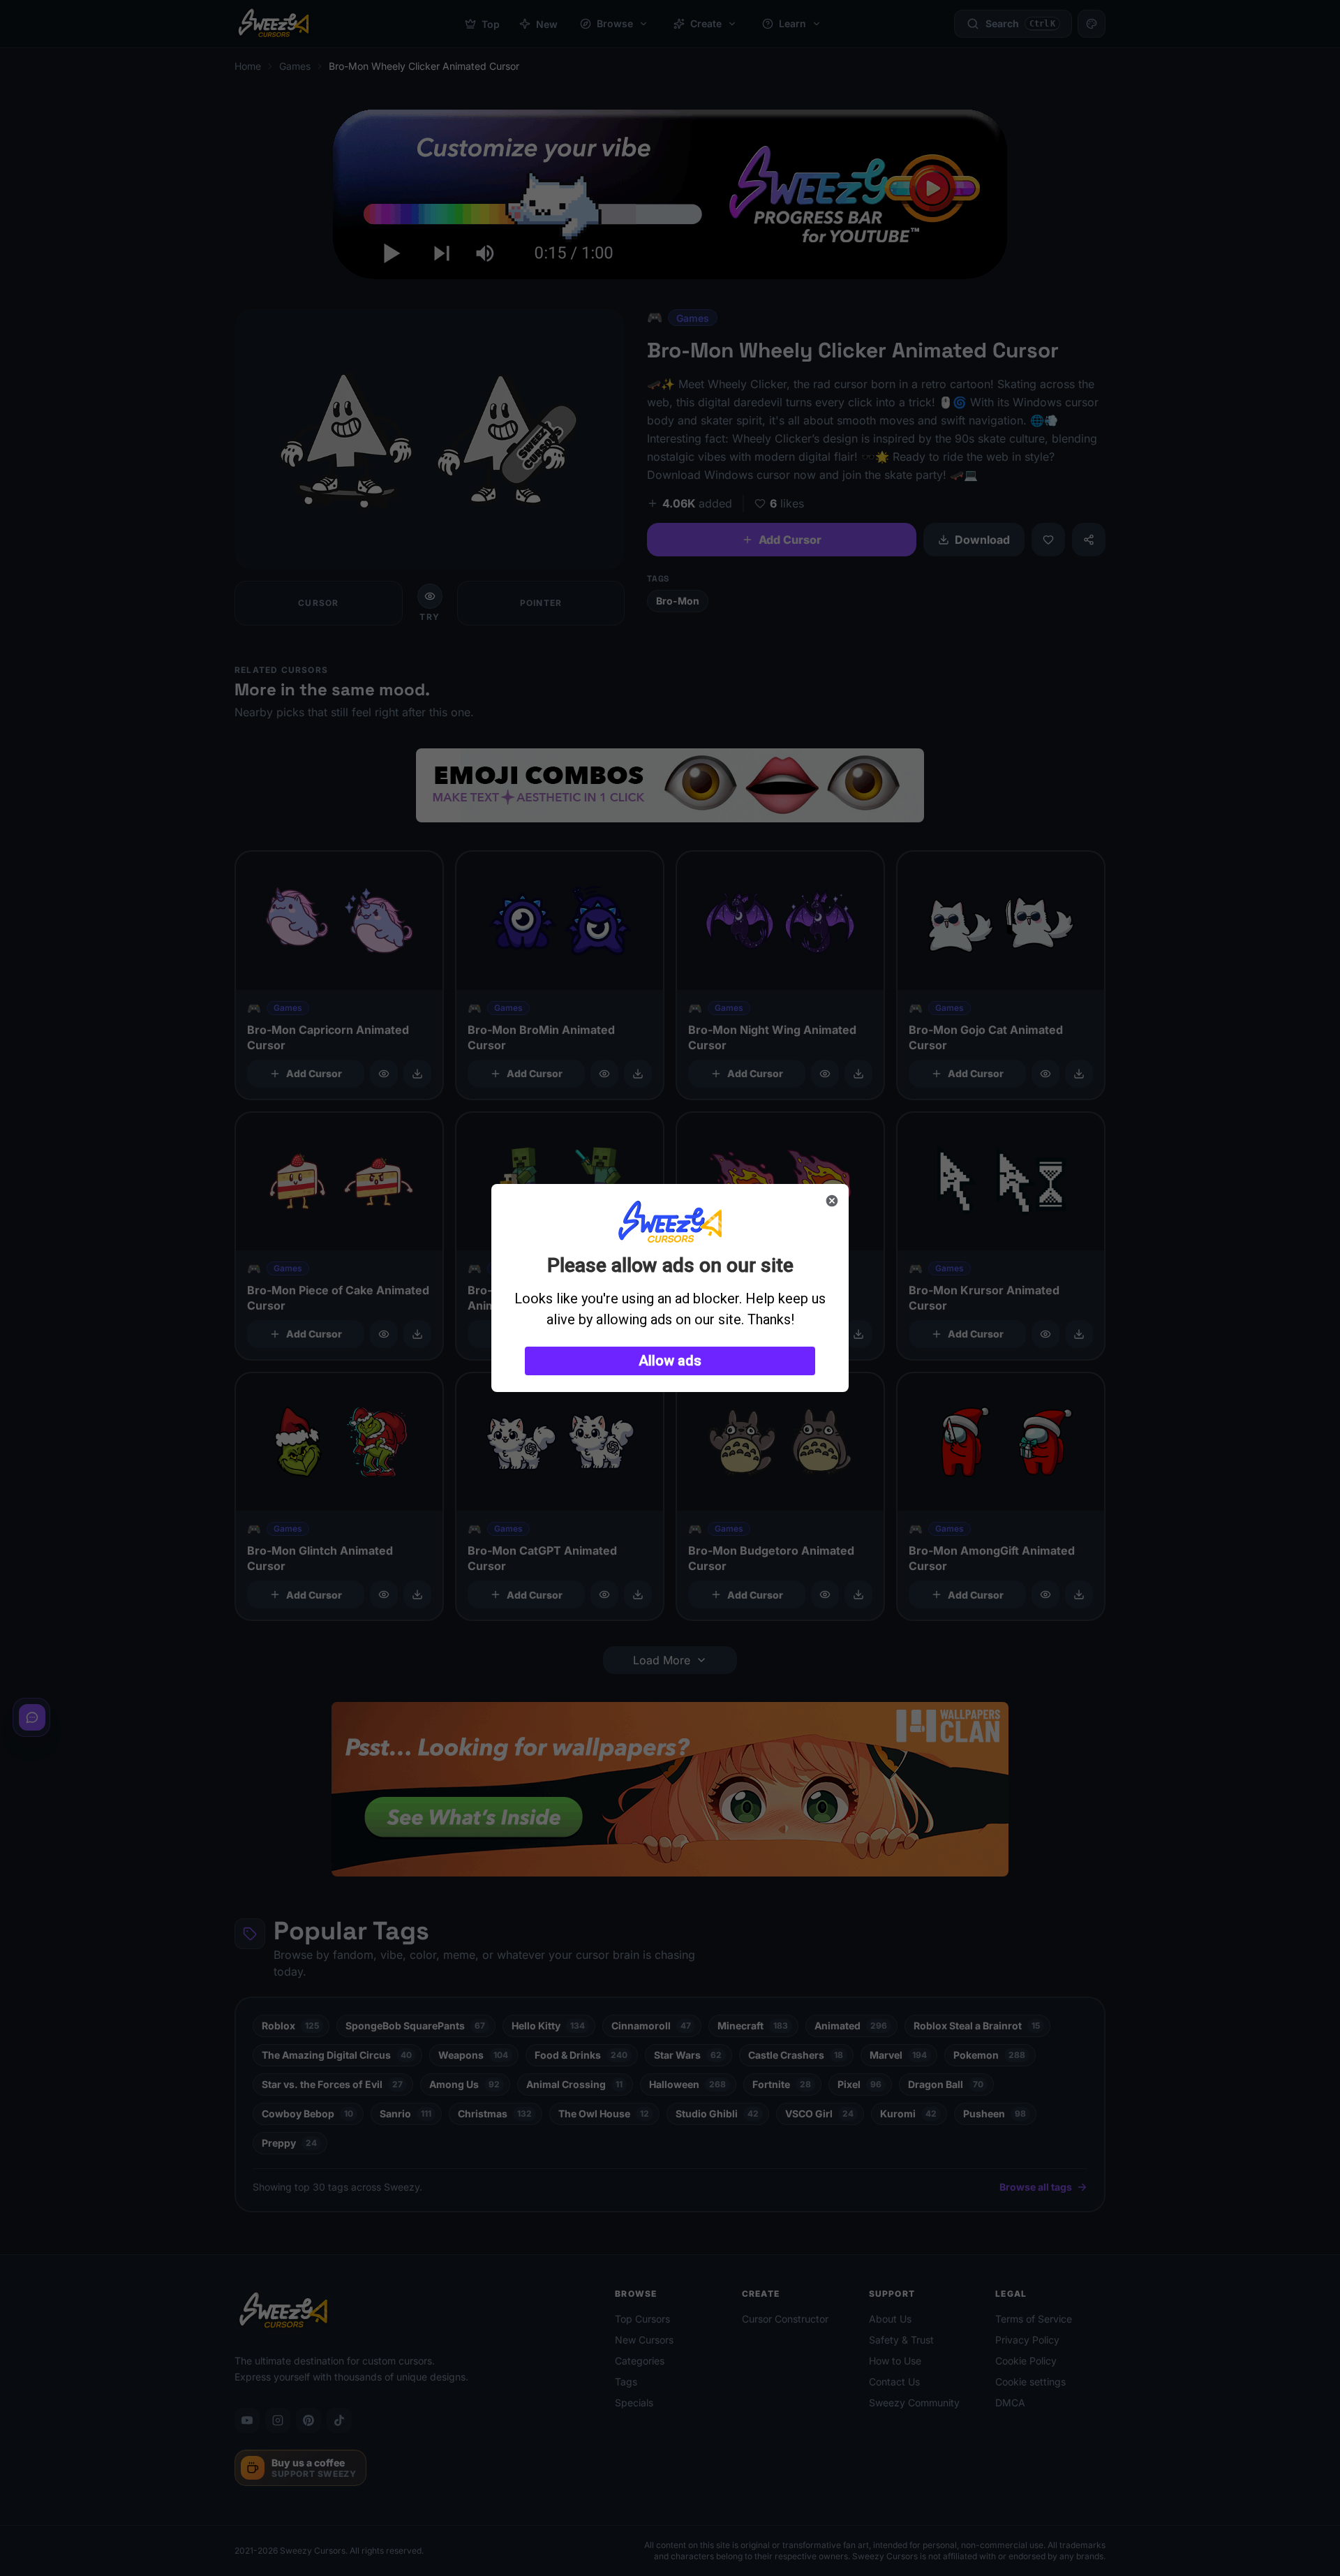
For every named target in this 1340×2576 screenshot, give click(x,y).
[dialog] (670, 1288)
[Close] (832, 1201)
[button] (670, 1361)
